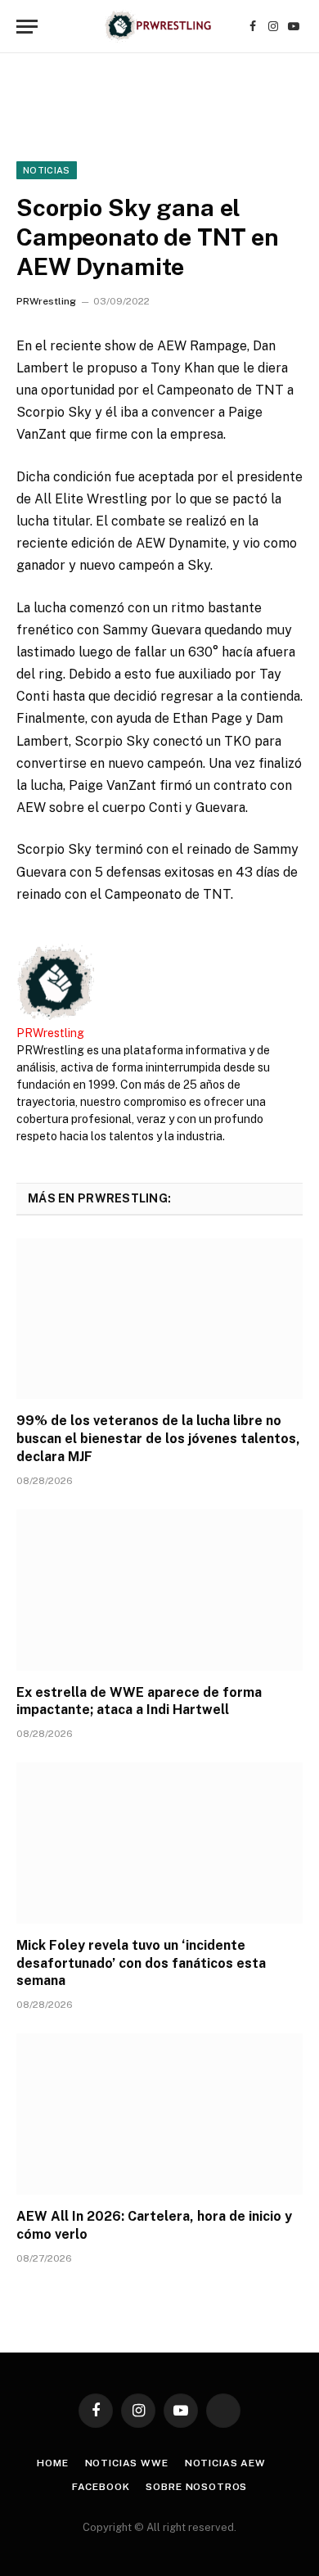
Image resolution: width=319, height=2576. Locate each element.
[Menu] (27, 27)
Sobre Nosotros (196, 2487)
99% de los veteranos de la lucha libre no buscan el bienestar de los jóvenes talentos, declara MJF (158, 1439)
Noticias (47, 170)
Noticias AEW (225, 2463)
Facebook (101, 2487)
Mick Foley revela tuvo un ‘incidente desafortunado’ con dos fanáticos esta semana (141, 1963)
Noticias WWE (127, 2463)
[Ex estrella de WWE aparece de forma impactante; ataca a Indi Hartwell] (159, 1590)
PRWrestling (46, 301)
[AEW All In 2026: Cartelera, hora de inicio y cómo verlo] (159, 2114)
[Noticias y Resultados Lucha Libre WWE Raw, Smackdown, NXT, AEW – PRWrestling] (159, 27)
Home (52, 2463)
